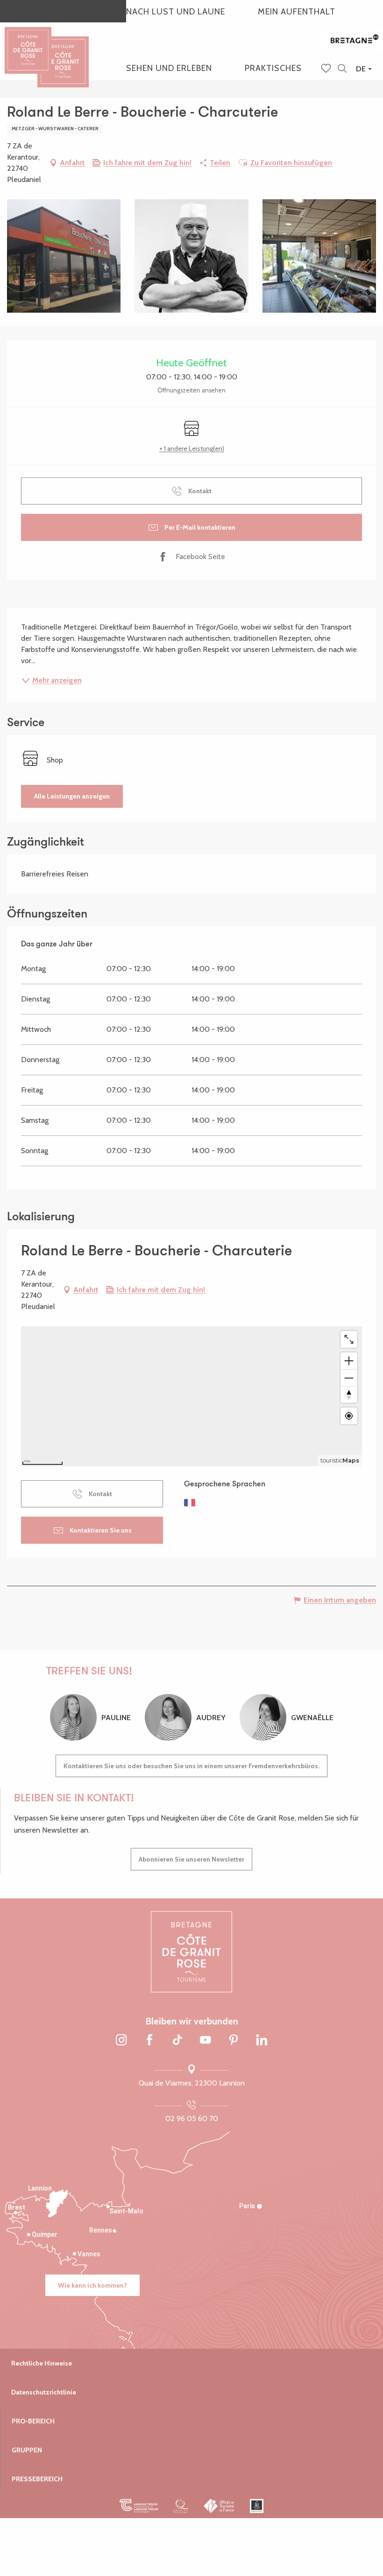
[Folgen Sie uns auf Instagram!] (121, 2041)
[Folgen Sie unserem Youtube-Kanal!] (206, 2041)
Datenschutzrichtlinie (44, 2392)
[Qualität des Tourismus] (181, 2506)
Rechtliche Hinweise (42, 2363)
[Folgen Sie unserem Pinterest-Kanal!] (234, 2041)
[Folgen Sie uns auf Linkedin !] (262, 2041)
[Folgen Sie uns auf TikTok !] (177, 2041)
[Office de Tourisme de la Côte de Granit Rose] (63, 53)
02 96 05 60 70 (192, 2118)
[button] (342, 69)
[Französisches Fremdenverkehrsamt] (219, 2506)
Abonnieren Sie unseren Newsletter (191, 1859)
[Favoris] (327, 69)
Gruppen (27, 2450)
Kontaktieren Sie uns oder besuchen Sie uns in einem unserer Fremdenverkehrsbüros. (191, 1766)
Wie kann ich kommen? (92, 2285)
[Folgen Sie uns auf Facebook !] (149, 2041)
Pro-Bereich (33, 2421)
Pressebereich (37, 2479)
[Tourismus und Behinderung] (257, 2506)
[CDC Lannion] (139, 2506)
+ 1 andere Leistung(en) (192, 448)
